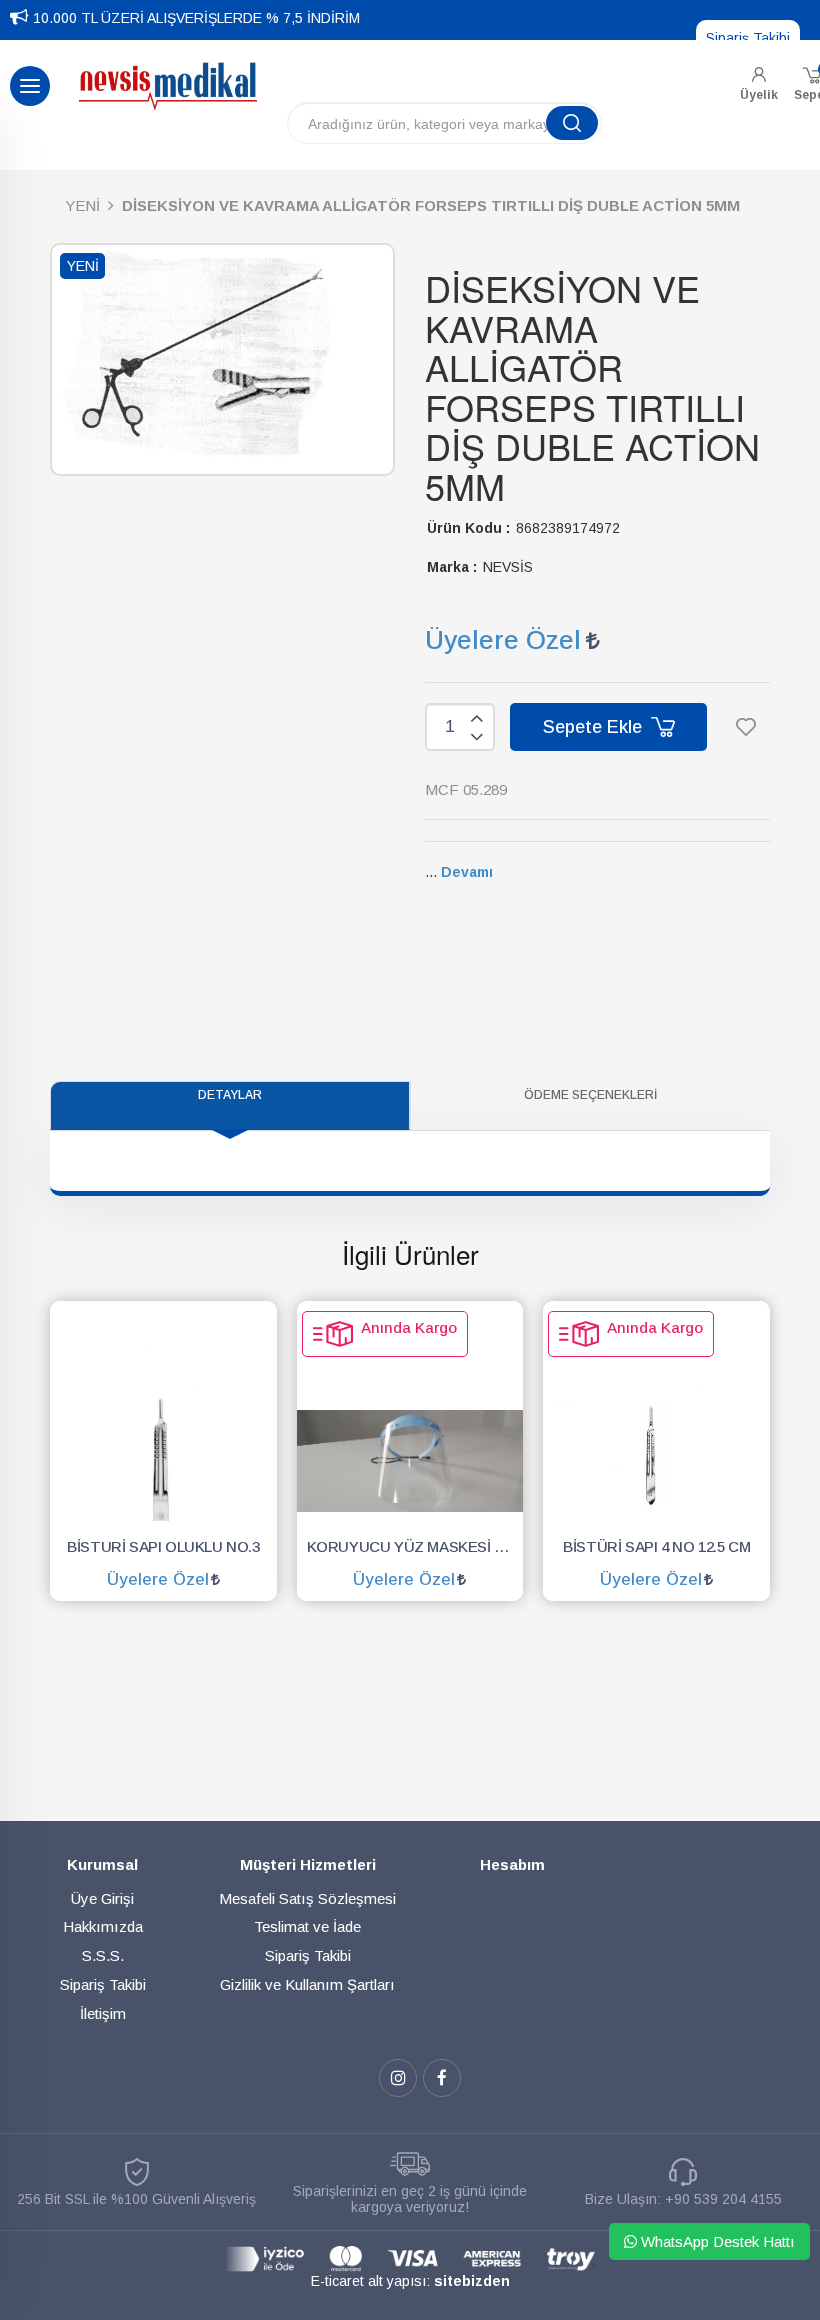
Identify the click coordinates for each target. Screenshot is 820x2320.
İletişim (103, 2013)
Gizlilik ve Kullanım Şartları (307, 1984)
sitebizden (472, 2281)
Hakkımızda (103, 1926)
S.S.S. (103, 1955)
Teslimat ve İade (307, 1926)
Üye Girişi (102, 1898)
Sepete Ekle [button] (595, 727)
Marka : (452, 567)
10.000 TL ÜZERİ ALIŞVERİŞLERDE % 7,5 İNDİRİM (196, 18)
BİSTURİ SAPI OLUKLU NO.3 (163, 1546)
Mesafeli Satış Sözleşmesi (307, 1898)
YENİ (82, 205)
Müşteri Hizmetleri (308, 1864)
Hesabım (512, 1864)
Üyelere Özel (503, 640)
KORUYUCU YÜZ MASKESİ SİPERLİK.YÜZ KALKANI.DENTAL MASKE (415, 1546)
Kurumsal (102, 1864)
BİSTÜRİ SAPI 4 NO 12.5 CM (656, 1546)
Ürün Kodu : (468, 528)
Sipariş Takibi (748, 38)
